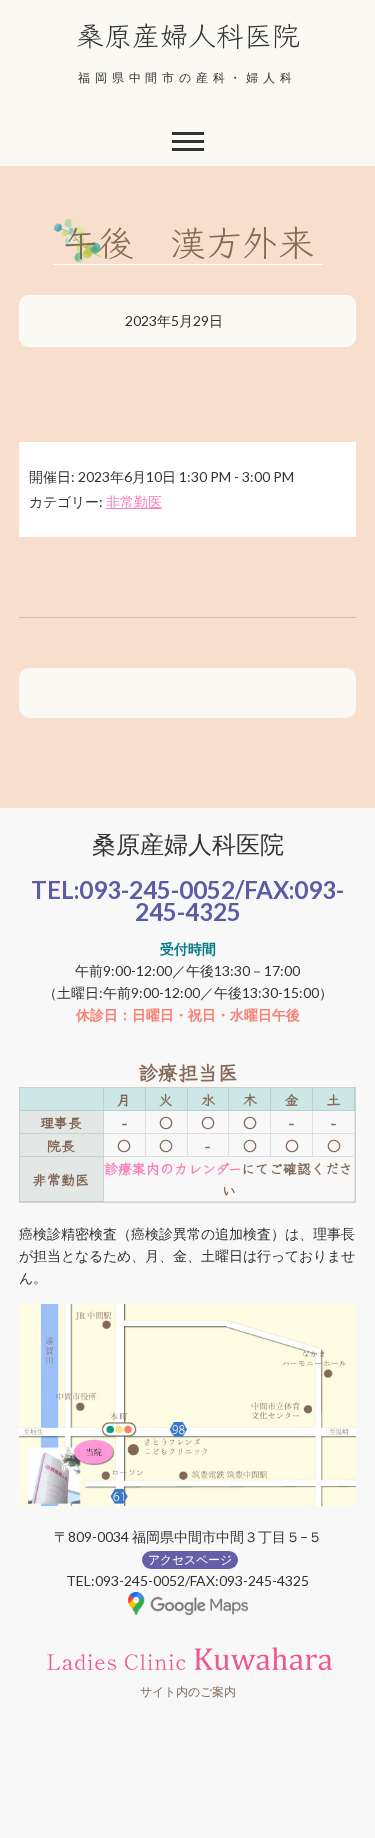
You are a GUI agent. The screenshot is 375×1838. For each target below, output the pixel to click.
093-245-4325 (240, 900)
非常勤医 (134, 501)
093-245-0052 (157, 889)
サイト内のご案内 (188, 1691)
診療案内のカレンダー (172, 1168)
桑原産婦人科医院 (188, 34)
